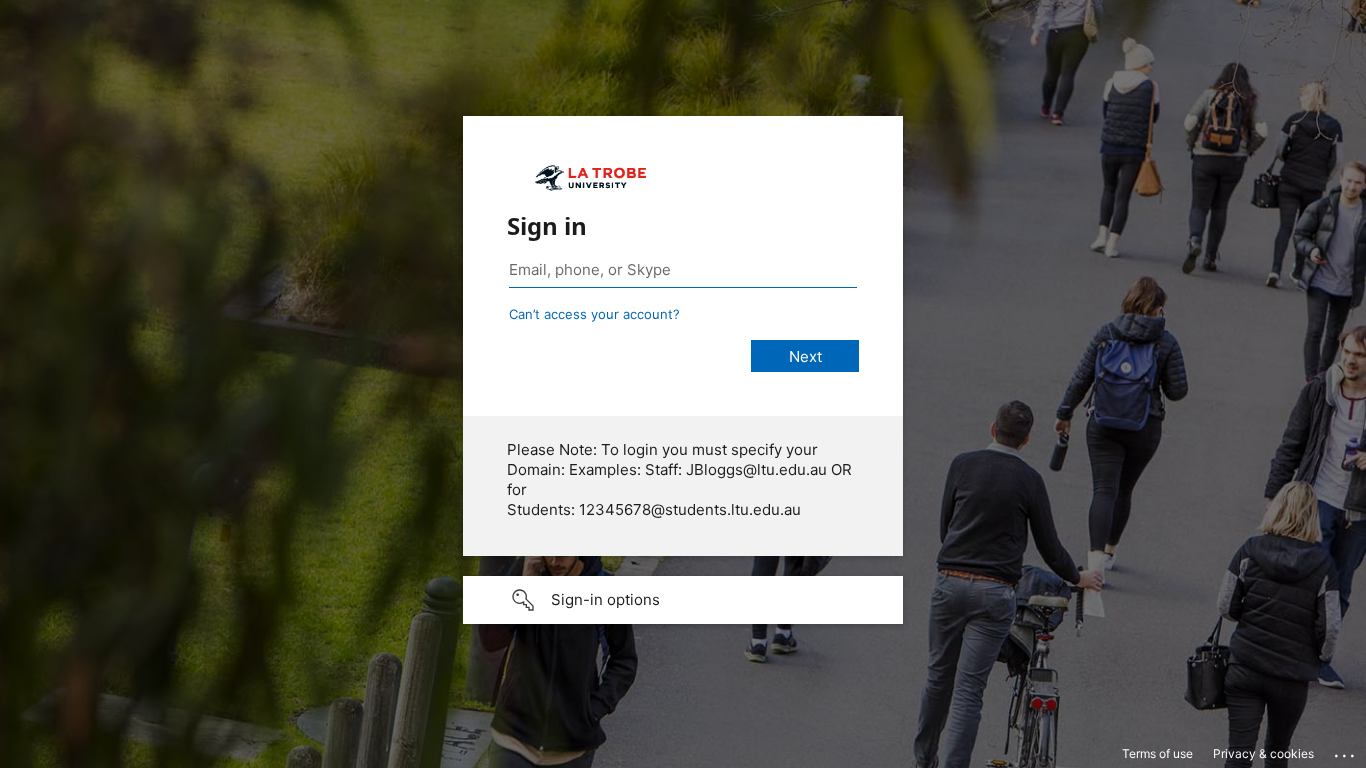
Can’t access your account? (594, 314)
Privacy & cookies (1263, 753)
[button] (683, 600)
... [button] (1346, 751)
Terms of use (1157, 753)
